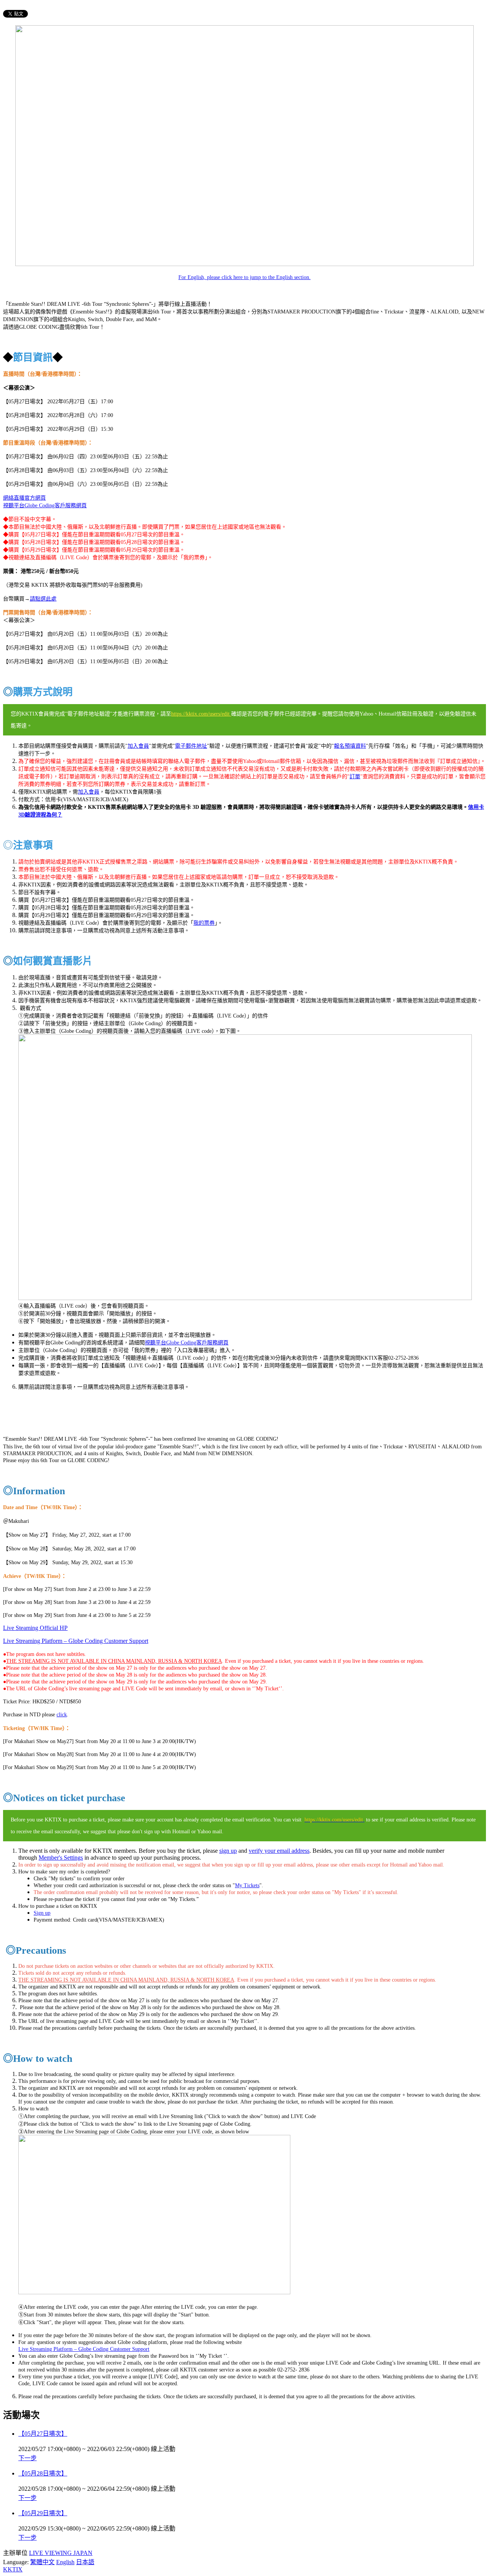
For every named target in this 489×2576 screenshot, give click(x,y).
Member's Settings (61, 1858)
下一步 (28, 2458)
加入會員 (138, 746)
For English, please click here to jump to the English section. (244, 277)
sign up (228, 1851)
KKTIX (13, 2569)
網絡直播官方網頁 (24, 498)
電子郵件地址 (191, 746)
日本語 (85, 2562)
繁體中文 (42, 2562)
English (65, 2562)
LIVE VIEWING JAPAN (61, 2553)
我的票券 (204, 923)
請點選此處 (43, 599)
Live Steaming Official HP (35, 1628)
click (62, 1715)
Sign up (42, 1913)
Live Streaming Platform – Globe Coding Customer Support (84, 2349)
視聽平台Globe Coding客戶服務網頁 (45, 506)
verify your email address (279, 1851)
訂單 (355, 777)
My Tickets (247, 1885)
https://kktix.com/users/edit (201, 714)
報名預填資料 (350, 746)
